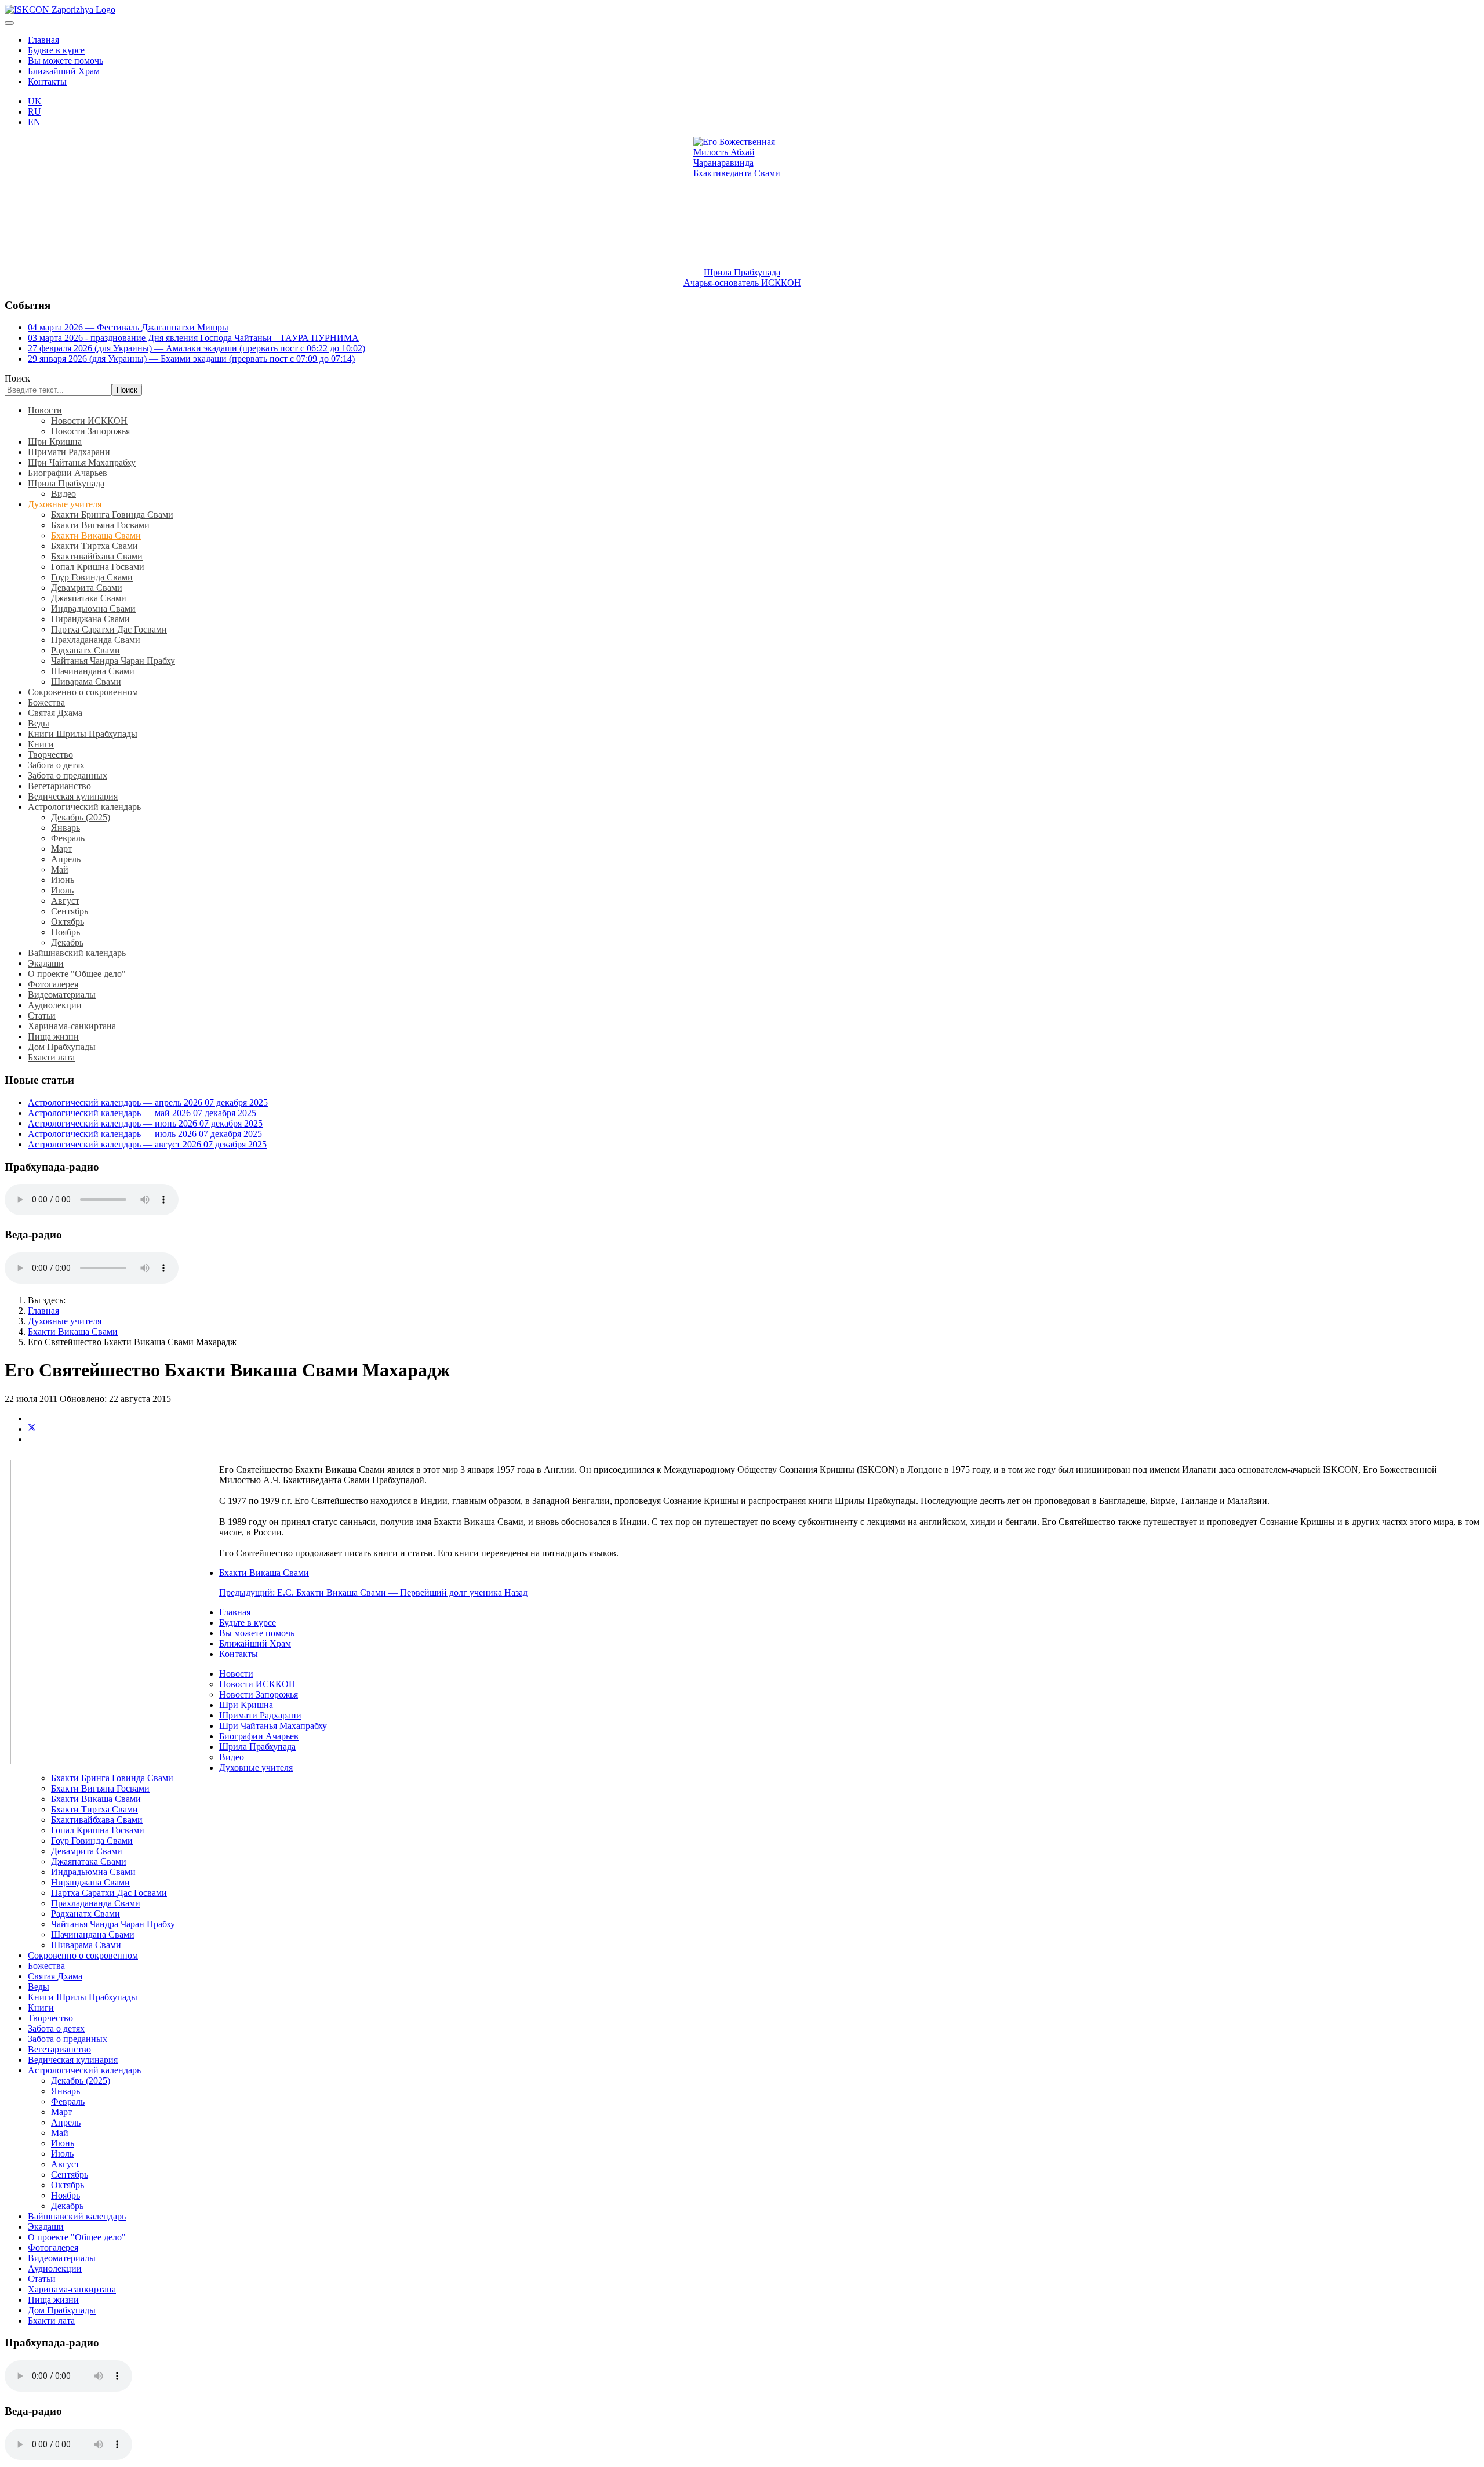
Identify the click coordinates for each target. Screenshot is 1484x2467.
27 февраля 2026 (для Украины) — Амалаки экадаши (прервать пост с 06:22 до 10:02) (197, 348)
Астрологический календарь (84, 807)
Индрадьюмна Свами (93, 608)
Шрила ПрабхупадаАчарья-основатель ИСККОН (742, 277)
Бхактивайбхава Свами (97, 556)
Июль (62, 890)
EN (34, 122)
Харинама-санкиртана (72, 1026)
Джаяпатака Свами (89, 598)
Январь (66, 828)
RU (34, 112)
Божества (46, 702)
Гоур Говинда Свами (92, 577)
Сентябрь (70, 911)
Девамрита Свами (87, 588)
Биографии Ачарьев (68, 473)
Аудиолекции (55, 1005)
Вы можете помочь (66, 61)
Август (65, 901)
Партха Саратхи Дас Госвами (109, 629)
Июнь (63, 880)
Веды (39, 723)
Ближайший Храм (64, 71)
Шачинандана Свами (93, 671)
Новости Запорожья (90, 431)
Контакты (47, 81)
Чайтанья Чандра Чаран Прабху (113, 661)
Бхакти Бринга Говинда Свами (112, 515)
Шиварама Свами (86, 682)
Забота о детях (56, 765)
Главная (43, 40)
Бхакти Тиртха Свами (94, 546)
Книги (41, 744)
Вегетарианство (59, 786)
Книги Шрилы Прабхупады (83, 734)
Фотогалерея (53, 984)
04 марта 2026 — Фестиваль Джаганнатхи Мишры (128, 327)
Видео (63, 494)
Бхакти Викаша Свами (96, 535)
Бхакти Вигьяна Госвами (100, 525)
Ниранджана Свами (90, 619)
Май (60, 869)
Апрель (66, 859)
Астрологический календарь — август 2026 (147, 1144)
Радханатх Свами (86, 650)
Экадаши (46, 963)
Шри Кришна (55, 442)
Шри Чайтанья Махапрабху (82, 462)
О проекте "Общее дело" (77, 974)
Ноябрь (66, 932)
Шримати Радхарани (69, 452)
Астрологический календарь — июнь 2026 (145, 1123)
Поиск (17, 378)
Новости (45, 410)
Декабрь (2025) (81, 817)
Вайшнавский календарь (77, 953)
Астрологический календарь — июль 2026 (145, 1134)
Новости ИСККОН (89, 421)
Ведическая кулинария (73, 796)
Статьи (42, 1015)
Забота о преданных (68, 775)
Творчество (50, 755)
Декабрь (67, 942)
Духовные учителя (65, 504)
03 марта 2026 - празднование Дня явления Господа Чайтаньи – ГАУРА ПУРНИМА (193, 338)
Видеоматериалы (62, 995)
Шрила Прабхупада (66, 483)
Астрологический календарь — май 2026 (142, 1113)
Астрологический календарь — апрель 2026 (148, 1102)
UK (35, 101)
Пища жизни (53, 1036)
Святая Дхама (55, 713)
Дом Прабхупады (62, 1047)
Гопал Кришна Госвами (98, 567)
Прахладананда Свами (96, 640)
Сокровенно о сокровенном (83, 692)
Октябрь (68, 922)
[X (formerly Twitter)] (32, 1429)
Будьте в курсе (56, 50)
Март (61, 849)
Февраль (68, 838)
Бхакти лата (51, 1057)
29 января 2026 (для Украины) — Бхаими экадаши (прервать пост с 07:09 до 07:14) (191, 359)
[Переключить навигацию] (9, 23)
